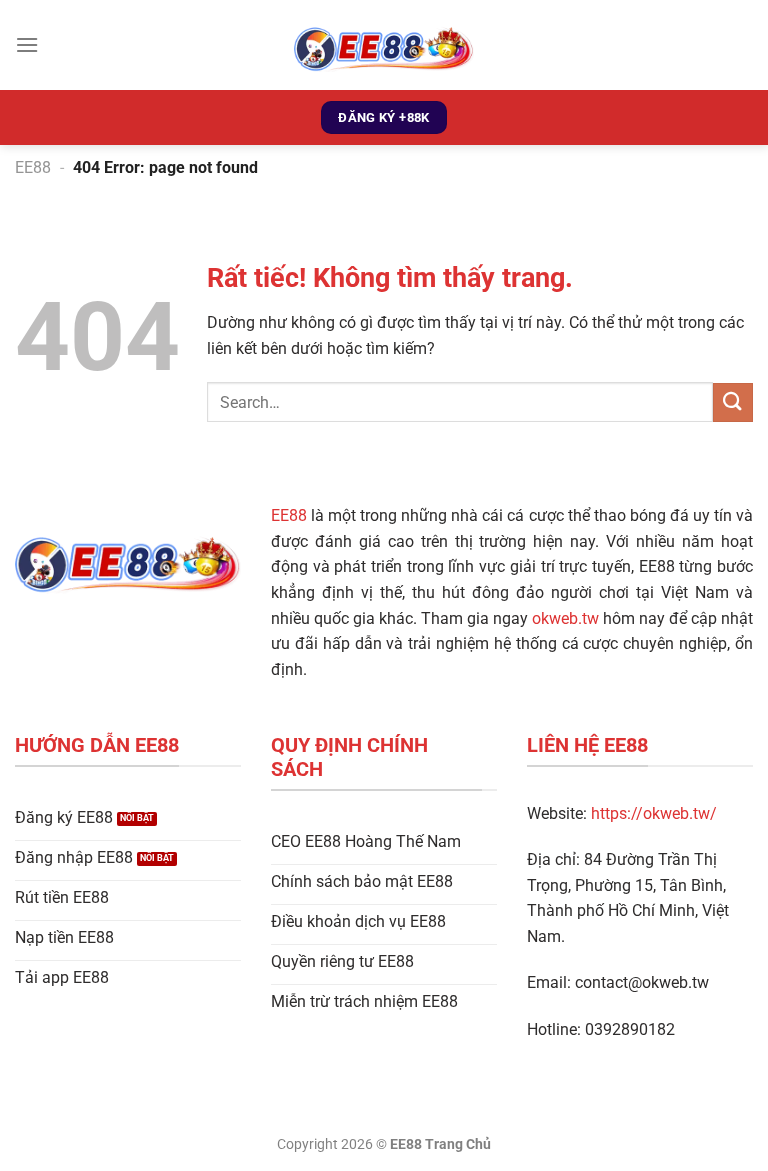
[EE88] (384, 45)
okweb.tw (565, 618)
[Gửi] (733, 402)
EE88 (33, 167)
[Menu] (27, 44)
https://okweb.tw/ (654, 813)
